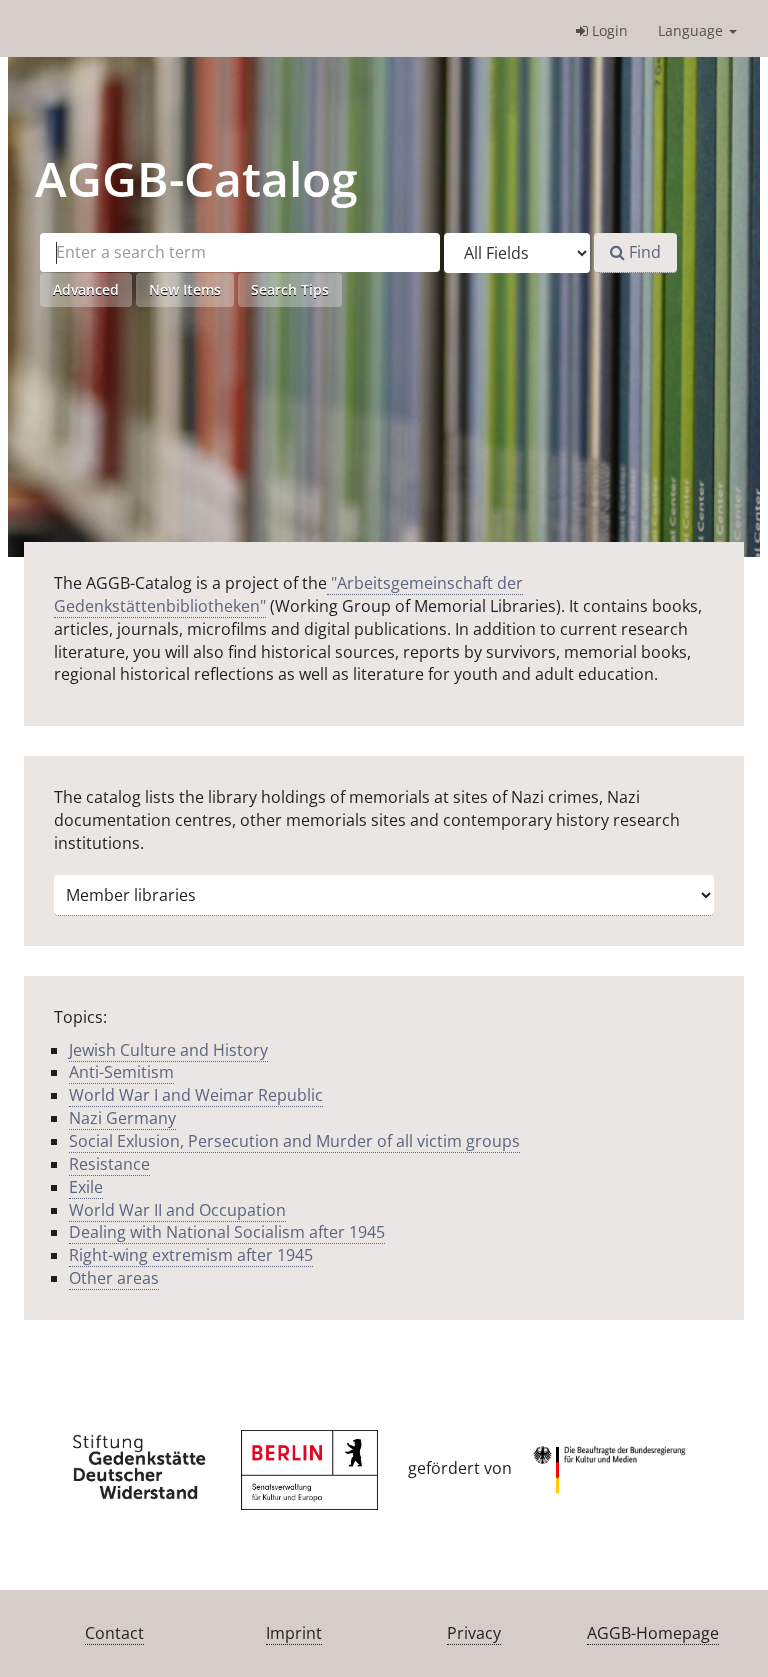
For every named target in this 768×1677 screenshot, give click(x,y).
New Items (185, 289)
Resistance (109, 1164)
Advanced (86, 289)
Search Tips (290, 289)
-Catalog (196, 178)
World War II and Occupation (177, 1210)
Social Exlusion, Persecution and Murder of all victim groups (294, 1141)
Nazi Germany (122, 1118)
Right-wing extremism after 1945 (191, 1255)
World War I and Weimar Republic (196, 1095)
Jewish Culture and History (168, 1050)
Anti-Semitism (121, 1072)
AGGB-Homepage (653, 1633)
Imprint (294, 1633)
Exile (86, 1187)
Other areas (114, 1278)
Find (643, 252)
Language (692, 30)
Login (608, 30)
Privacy (474, 1633)
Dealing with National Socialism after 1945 (227, 1232)
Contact (114, 1633)
